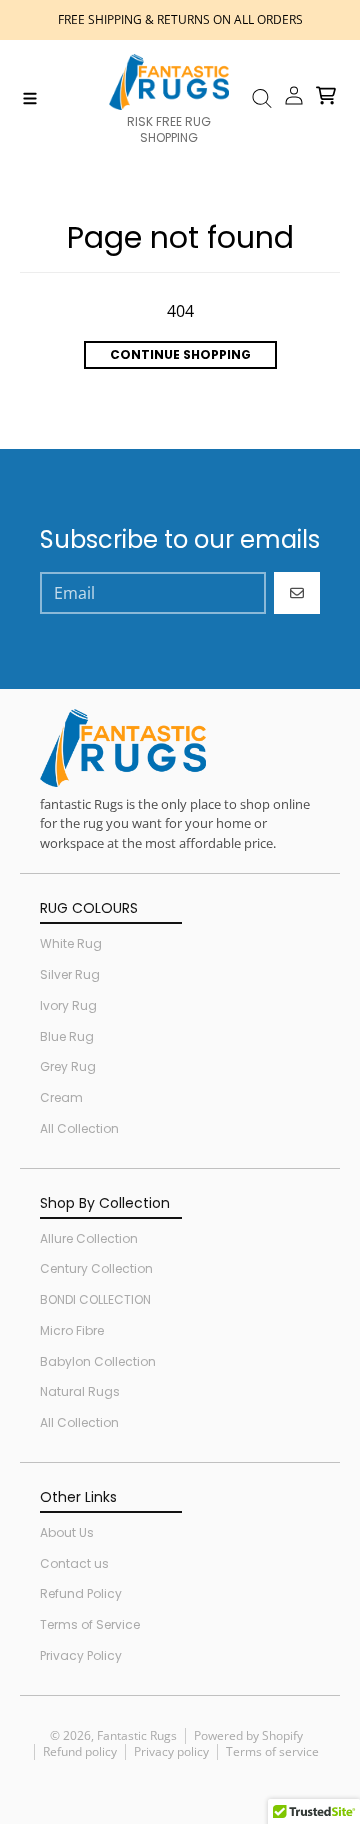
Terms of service (272, 1751)
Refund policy (80, 1751)
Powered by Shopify (248, 1735)
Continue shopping (180, 354)
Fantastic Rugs (137, 1735)
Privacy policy (171, 1751)
